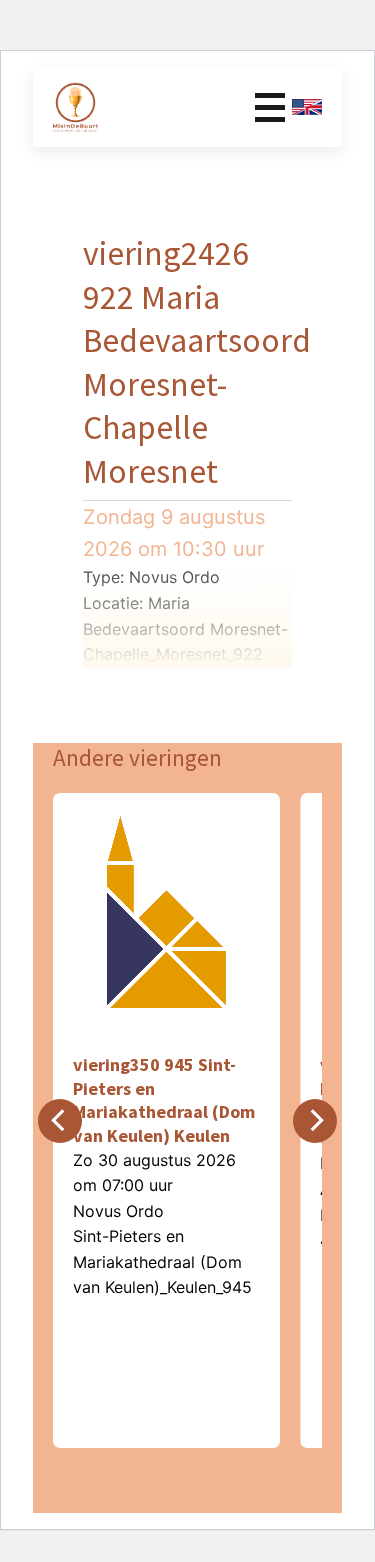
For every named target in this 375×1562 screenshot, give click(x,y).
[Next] (315, 1121)
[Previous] (60, 1121)
